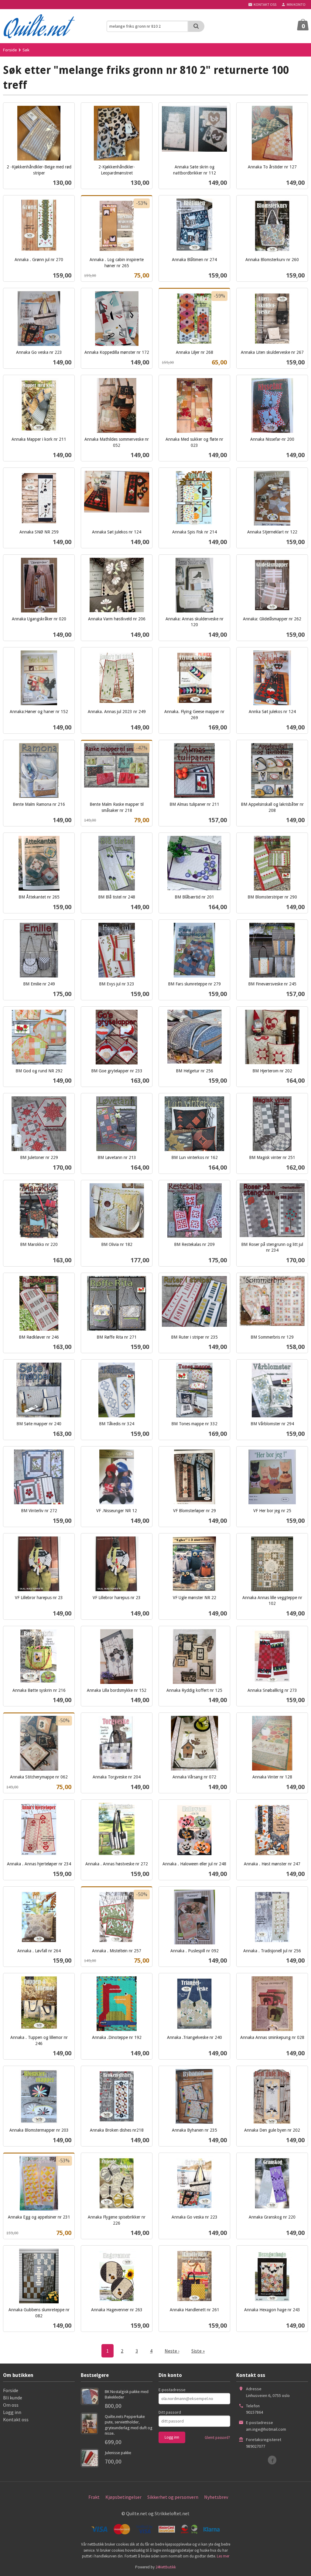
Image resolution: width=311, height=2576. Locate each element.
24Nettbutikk (166, 2567)
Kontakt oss (16, 2419)
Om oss (11, 2405)
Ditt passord (170, 2412)
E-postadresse (172, 2390)
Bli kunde (13, 2398)
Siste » (198, 2351)
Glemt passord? (217, 2438)
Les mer (223, 2556)
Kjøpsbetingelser (123, 2497)
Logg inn (12, 2412)
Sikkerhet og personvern (173, 2497)
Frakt (94, 2497)
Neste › (172, 2351)
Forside (10, 50)
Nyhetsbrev (216, 2497)
